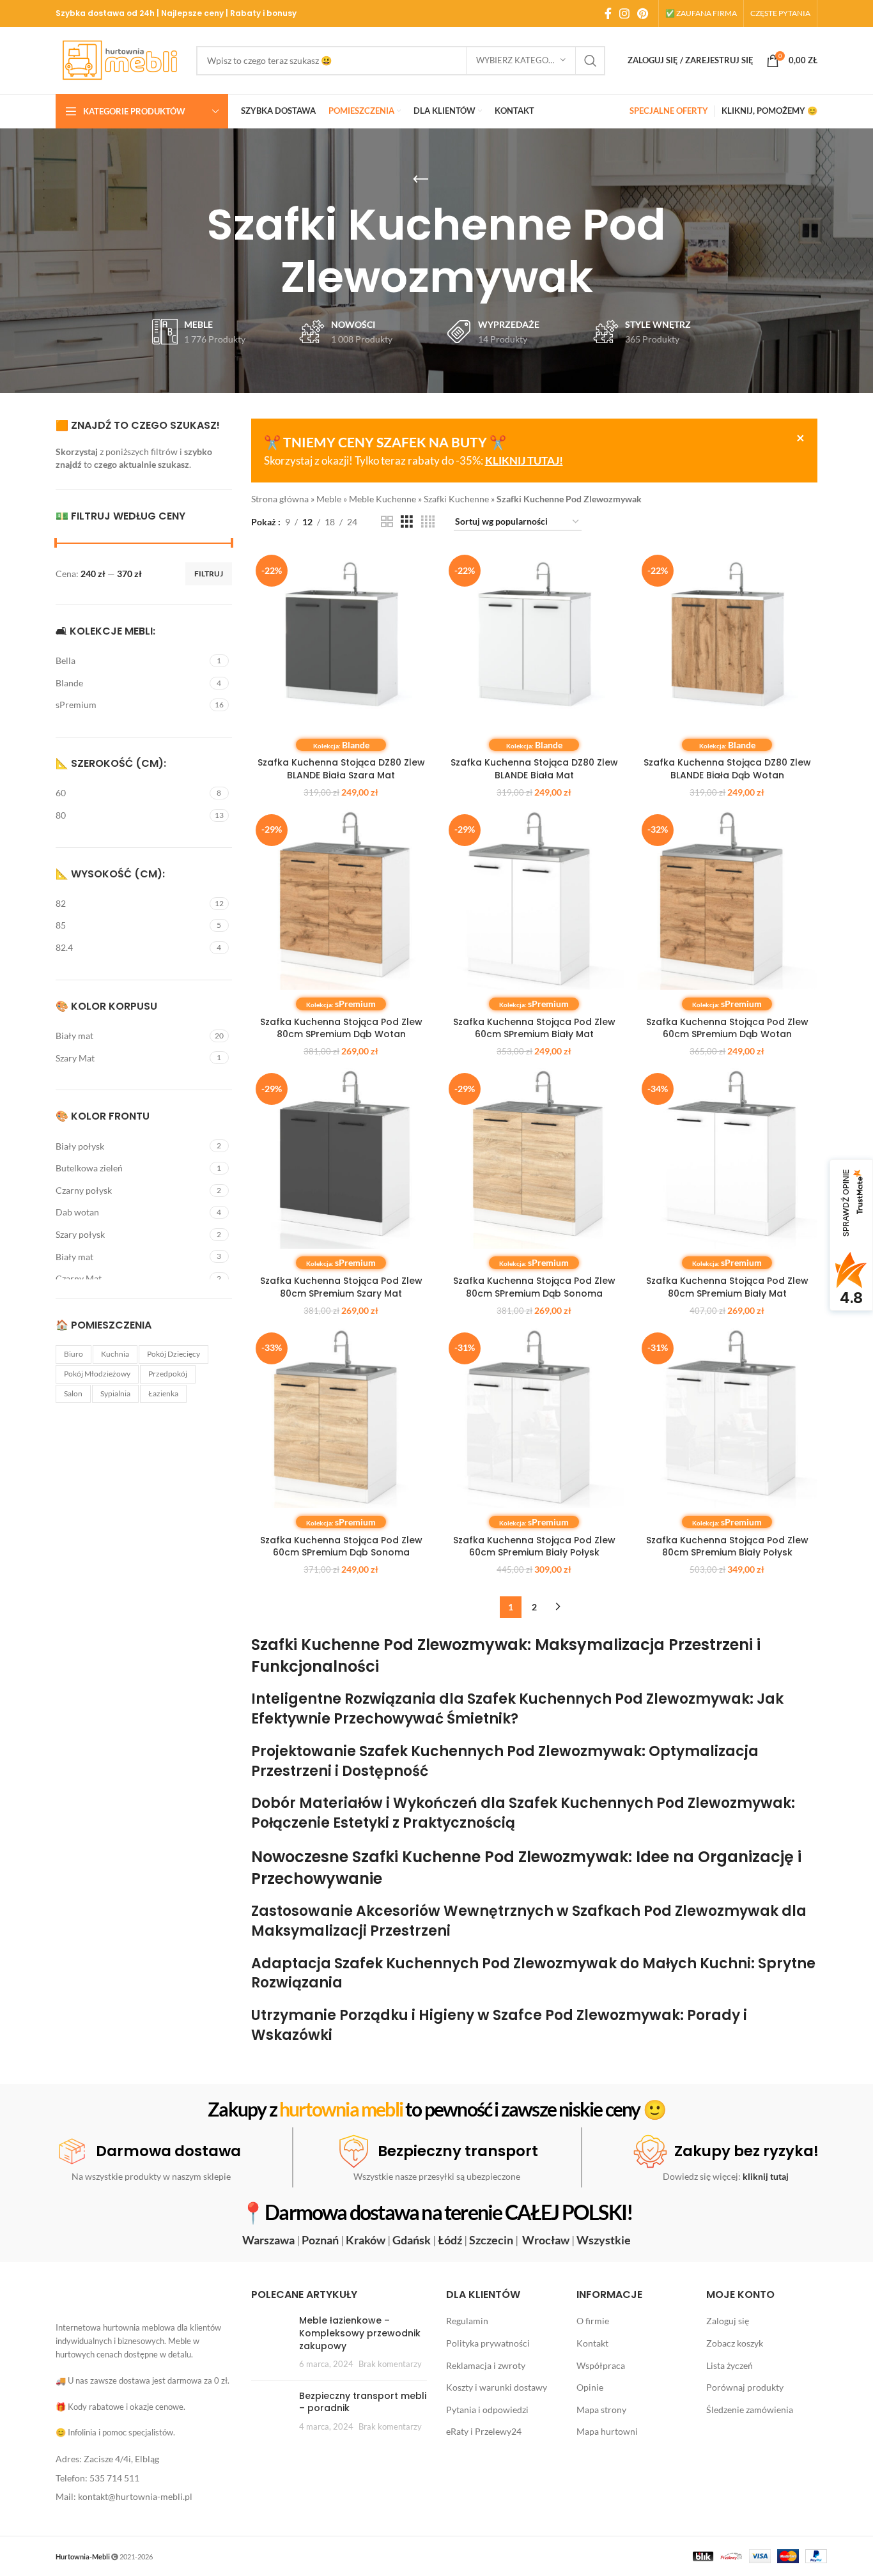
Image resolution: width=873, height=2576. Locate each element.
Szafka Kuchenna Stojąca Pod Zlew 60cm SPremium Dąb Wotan (727, 1028)
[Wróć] (421, 180)
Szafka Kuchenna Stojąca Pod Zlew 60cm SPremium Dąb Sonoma (341, 1546)
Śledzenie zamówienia (750, 2409)
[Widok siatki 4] (428, 522)
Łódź (450, 2240)
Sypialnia (115, 1393)
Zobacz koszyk (735, 2343)
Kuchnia (115, 1354)
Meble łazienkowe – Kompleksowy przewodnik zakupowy (360, 2333)
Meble (329, 499)
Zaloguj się (728, 2321)
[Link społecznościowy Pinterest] (643, 13)
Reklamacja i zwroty (486, 2365)
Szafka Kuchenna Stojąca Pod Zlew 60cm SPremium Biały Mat (534, 1028)
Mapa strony (601, 2409)
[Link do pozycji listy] (144, 2459)
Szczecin (491, 2240)
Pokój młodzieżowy (97, 1374)
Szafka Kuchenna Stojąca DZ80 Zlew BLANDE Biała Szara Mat (341, 769)
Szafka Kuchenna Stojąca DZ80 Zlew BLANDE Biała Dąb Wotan (727, 769)
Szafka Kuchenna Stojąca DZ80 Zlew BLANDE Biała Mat (534, 769)
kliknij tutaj (766, 2176)
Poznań (320, 2240)
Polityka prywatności (488, 2343)
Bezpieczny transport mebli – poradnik (363, 2402)
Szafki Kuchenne (456, 499)
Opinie (590, 2387)
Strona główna (280, 499)
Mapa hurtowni (607, 2431)
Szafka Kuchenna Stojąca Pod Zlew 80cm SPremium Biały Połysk (727, 1546)
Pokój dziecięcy (174, 1354)
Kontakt (592, 2343)
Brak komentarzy (390, 2364)
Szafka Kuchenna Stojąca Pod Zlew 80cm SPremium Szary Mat (341, 1287)
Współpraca (601, 2365)
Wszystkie (604, 2240)
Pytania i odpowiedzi (487, 2409)
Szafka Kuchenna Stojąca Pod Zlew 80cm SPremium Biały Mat (727, 1287)
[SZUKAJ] (591, 61)
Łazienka (163, 1393)
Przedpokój (168, 1374)
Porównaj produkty (745, 2387)
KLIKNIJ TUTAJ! (524, 460)
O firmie (593, 2321)
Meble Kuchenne (382, 499)
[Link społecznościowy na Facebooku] (608, 13)
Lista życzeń (730, 2365)
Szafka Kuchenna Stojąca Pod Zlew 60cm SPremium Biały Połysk (534, 1546)
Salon (73, 1393)
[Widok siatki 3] (407, 522)
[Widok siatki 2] (387, 522)
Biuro (73, 1354)
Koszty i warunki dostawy (497, 2387)
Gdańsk (412, 2240)
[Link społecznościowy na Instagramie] (624, 13)
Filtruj (209, 574)
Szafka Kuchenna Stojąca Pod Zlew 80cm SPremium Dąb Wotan (341, 1028)
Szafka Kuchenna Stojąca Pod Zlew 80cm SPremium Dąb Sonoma (534, 1287)
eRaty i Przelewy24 (484, 2431)
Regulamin (467, 2321)
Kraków (366, 2240)
